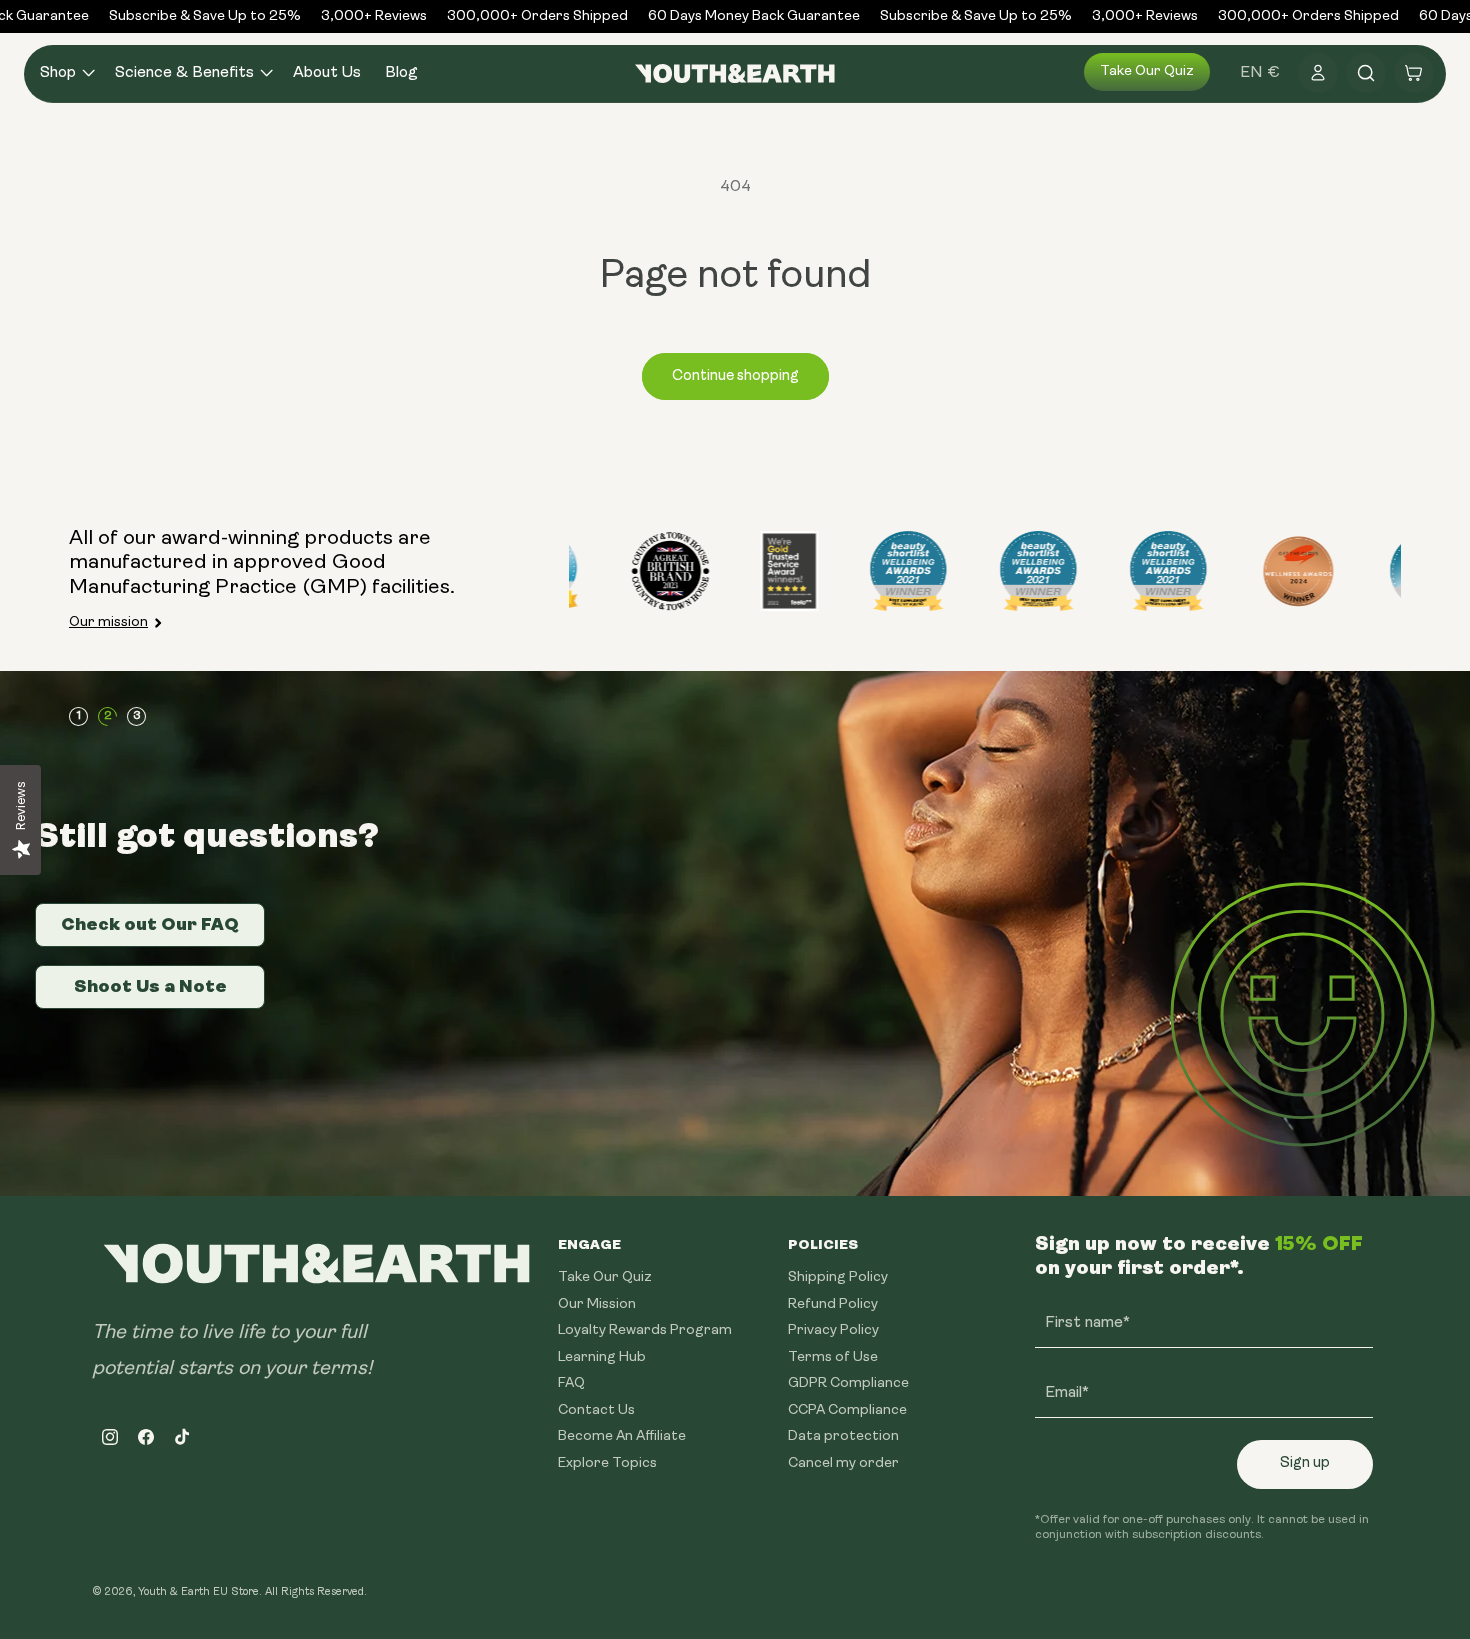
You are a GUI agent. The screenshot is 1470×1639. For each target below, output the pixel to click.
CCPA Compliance (847, 1409)
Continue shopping (735, 376)
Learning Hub (602, 1356)
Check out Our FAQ (150, 924)
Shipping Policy (838, 1277)
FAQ (571, 1383)
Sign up (1305, 1463)
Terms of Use (833, 1356)
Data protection (843, 1436)
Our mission (108, 622)
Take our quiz (1147, 71)
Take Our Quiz (605, 1277)
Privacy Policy (833, 1330)
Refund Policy (833, 1303)
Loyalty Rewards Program (645, 1330)
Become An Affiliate (622, 1436)
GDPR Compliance (848, 1383)
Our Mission (597, 1303)
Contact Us (596, 1409)
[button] (65, 73)
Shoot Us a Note (150, 986)
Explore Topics (607, 1462)
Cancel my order (843, 1462)
